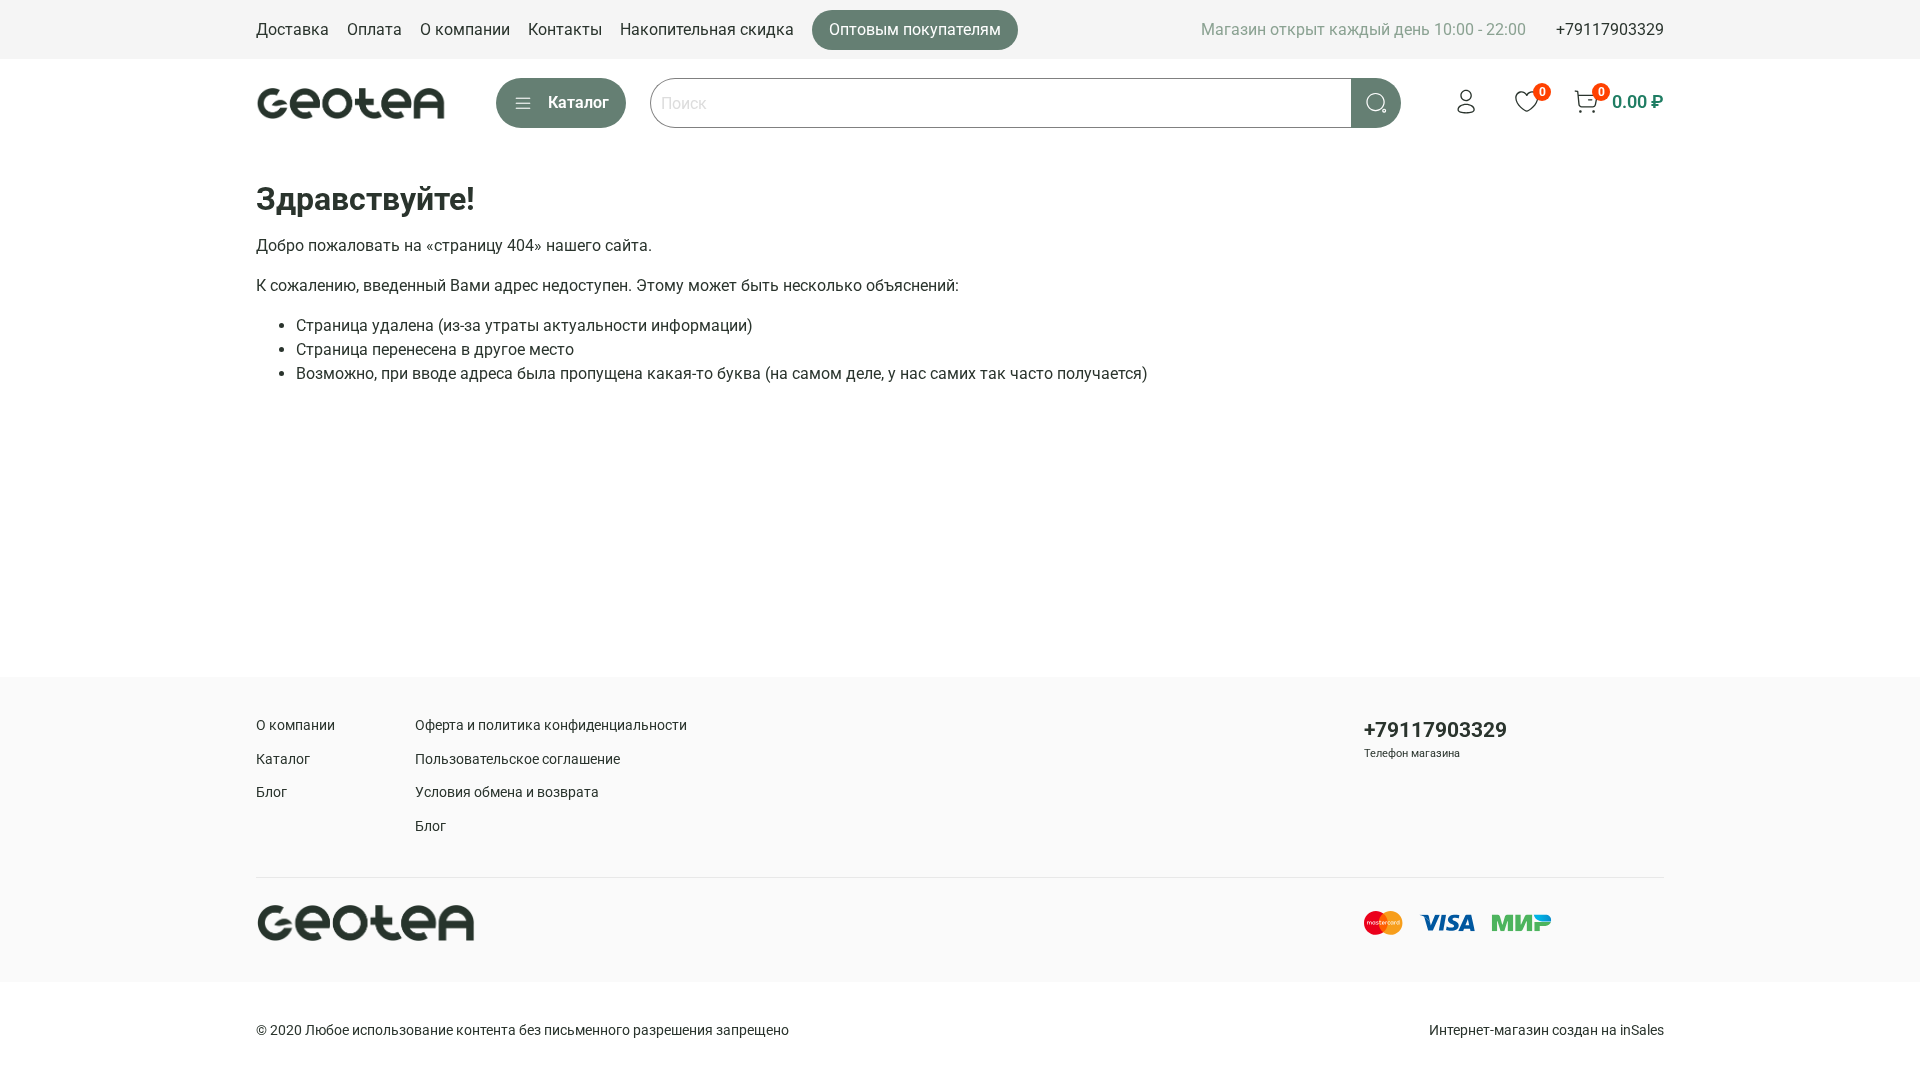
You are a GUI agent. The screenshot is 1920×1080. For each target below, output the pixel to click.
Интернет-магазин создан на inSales (1546, 1030)
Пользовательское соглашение (517, 759)
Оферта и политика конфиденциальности (551, 725)
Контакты (565, 29)
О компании (465, 29)
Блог (271, 792)
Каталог (578, 102)
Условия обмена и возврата (507, 792)
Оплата (374, 29)
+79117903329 (1610, 29)
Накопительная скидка (707, 29)
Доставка (292, 29)
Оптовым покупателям (915, 29)
